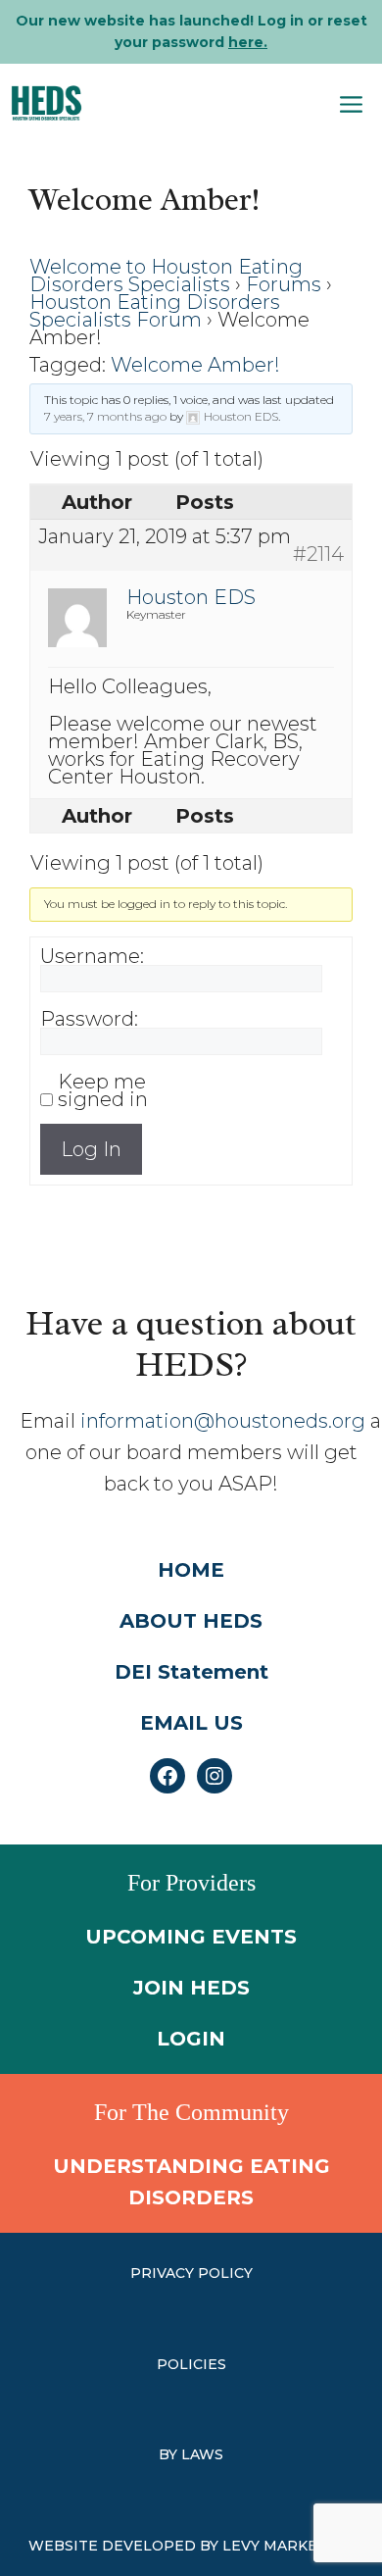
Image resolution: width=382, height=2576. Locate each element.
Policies (191, 2364)
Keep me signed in (103, 1090)
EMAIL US (191, 1723)
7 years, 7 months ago (105, 416)
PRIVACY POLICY (191, 2273)
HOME (191, 1570)
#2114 (318, 554)
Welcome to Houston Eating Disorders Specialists (166, 276)
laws (202, 2454)
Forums (284, 284)
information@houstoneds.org (223, 1421)
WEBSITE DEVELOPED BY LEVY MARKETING (191, 2546)
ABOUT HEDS (191, 1621)
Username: (92, 956)
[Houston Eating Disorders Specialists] (47, 103)
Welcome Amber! (195, 365)
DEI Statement (191, 1672)
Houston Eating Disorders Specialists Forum (155, 311)
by (170, 2454)
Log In (91, 1149)
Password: (89, 1019)
